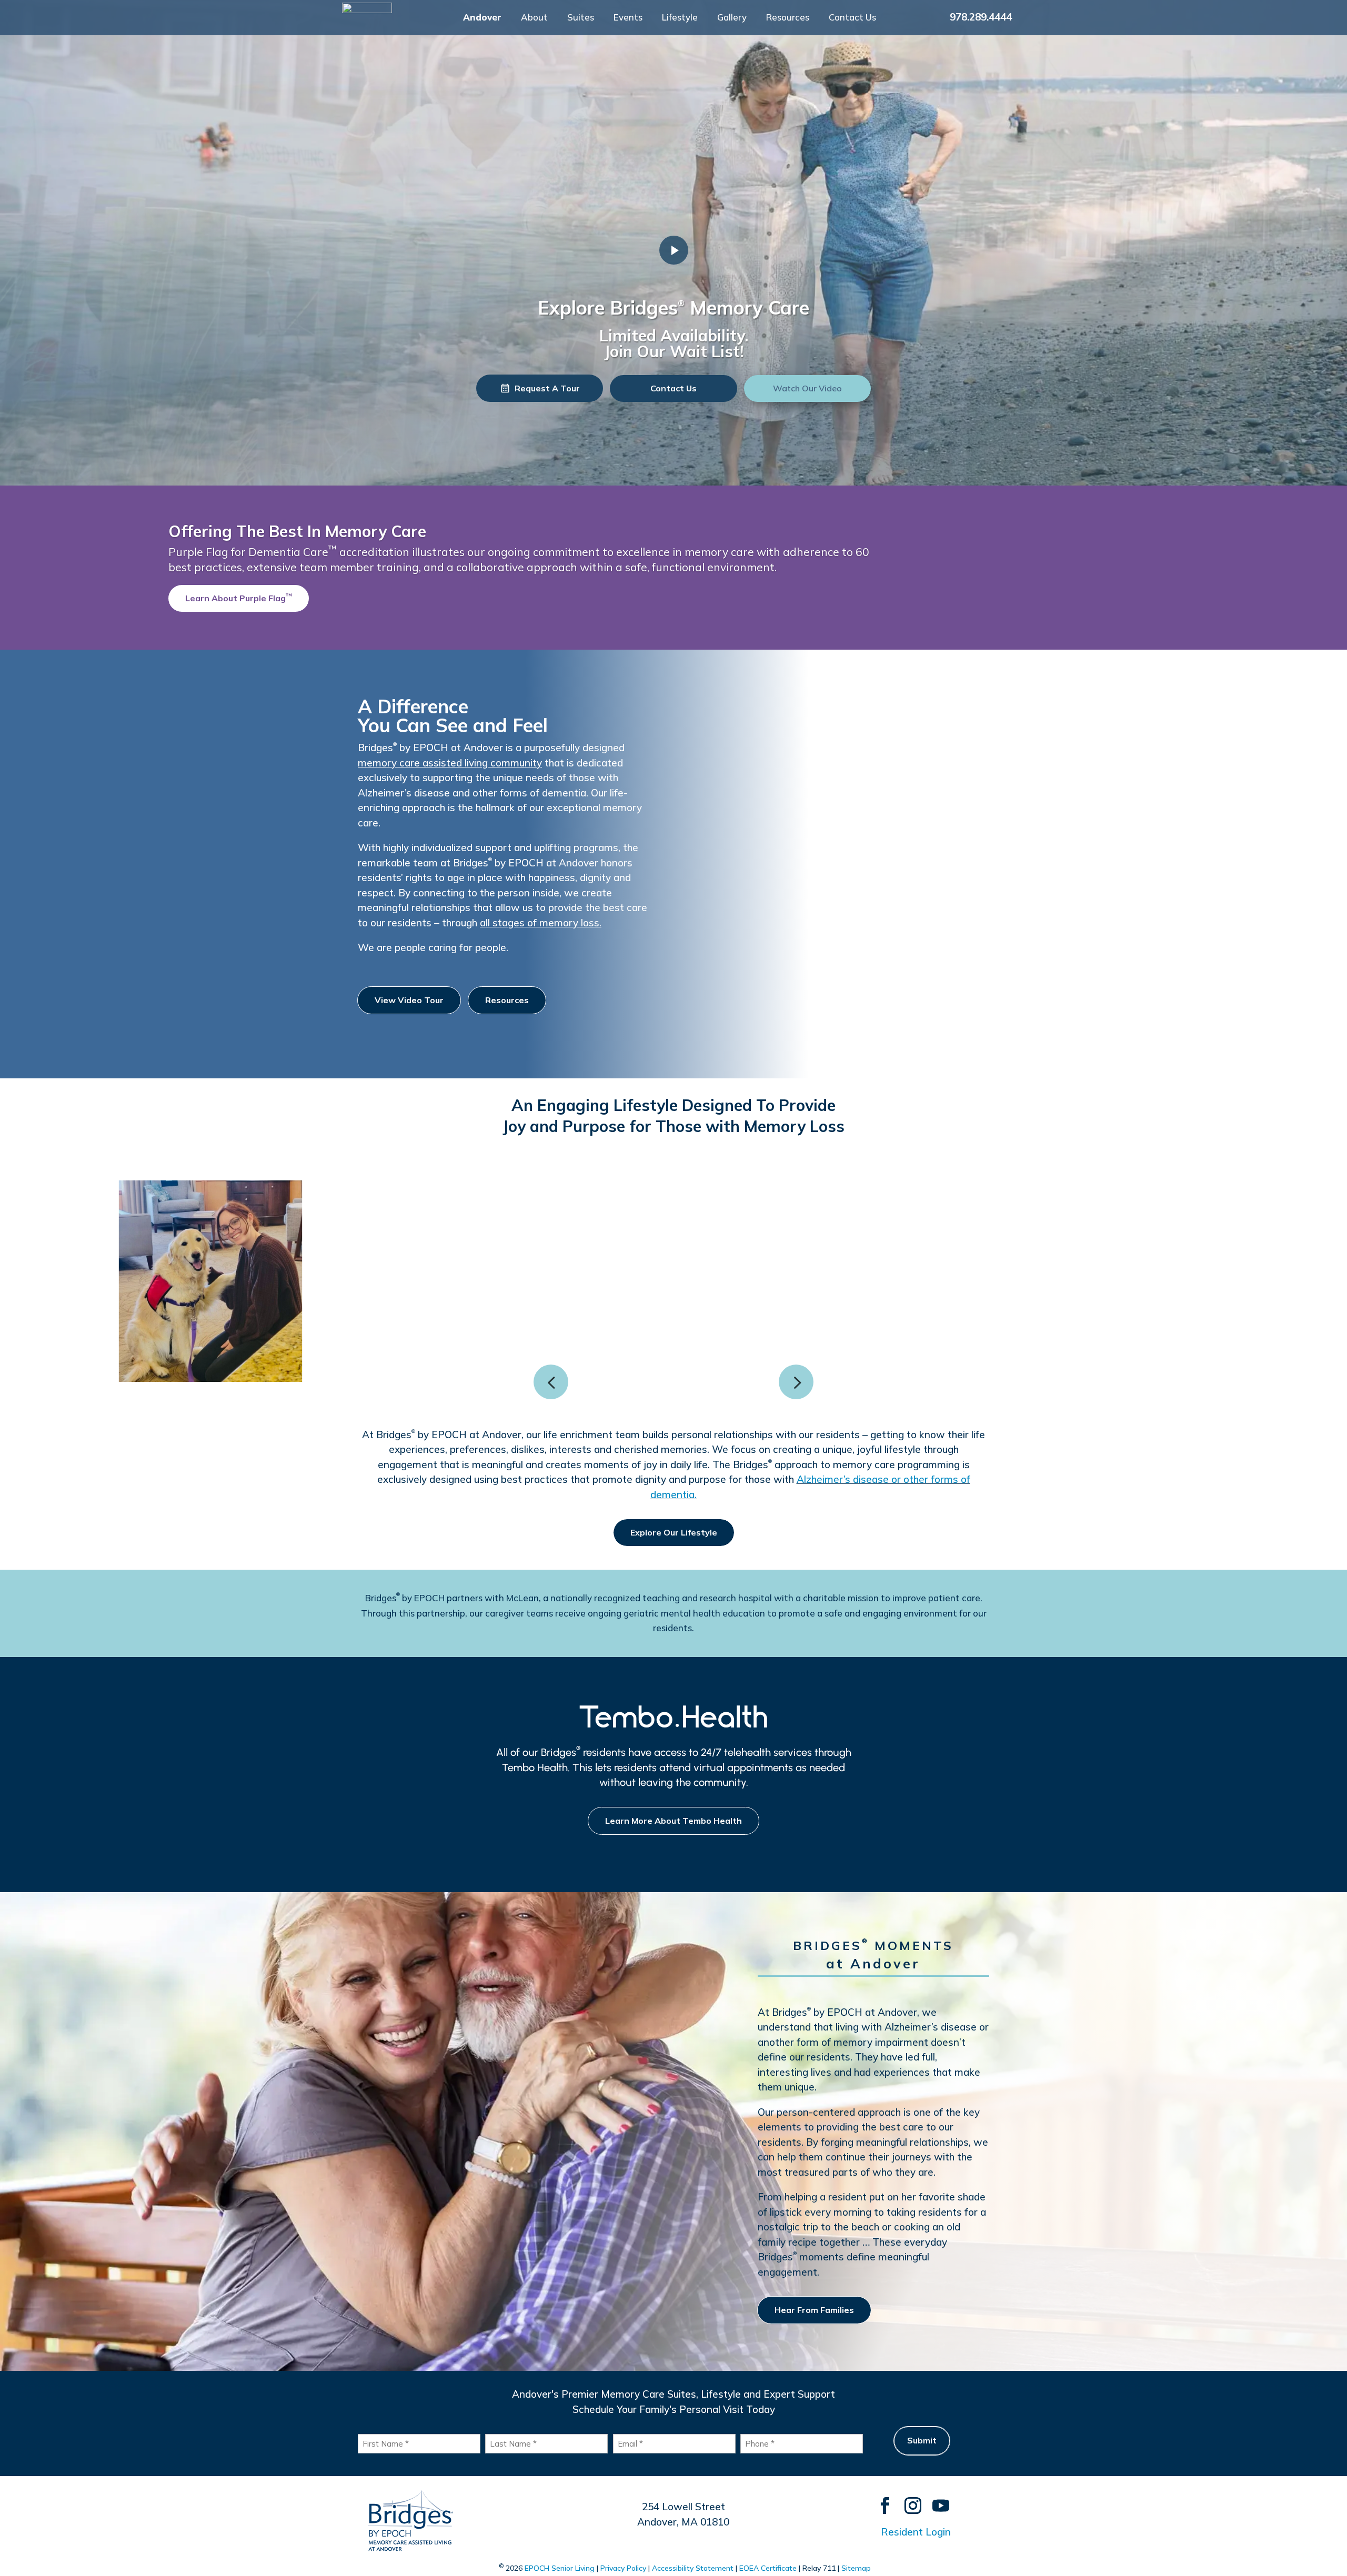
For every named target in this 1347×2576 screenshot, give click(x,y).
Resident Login (916, 2532)
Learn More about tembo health (673, 1821)
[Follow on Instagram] (908, 2501)
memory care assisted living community (450, 763)
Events (628, 18)
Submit (922, 2440)
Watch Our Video (807, 388)
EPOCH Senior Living (560, 2568)
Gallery (732, 18)
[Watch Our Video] (674, 250)
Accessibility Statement (693, 2568)
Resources (788, 18)
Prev (551, 1382)
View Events (262, 605)
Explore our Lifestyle (674, 1532)
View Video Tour (409, 1000)
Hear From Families (814, 2310)
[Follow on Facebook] (880, 2501)
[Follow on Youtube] (936, 2501)
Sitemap (856, 2568)
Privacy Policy (623, 2568)
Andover (482, 18)
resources (507, 1000)
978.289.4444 (981, 17)
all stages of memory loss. (541, 923)
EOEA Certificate (768, 2568)
